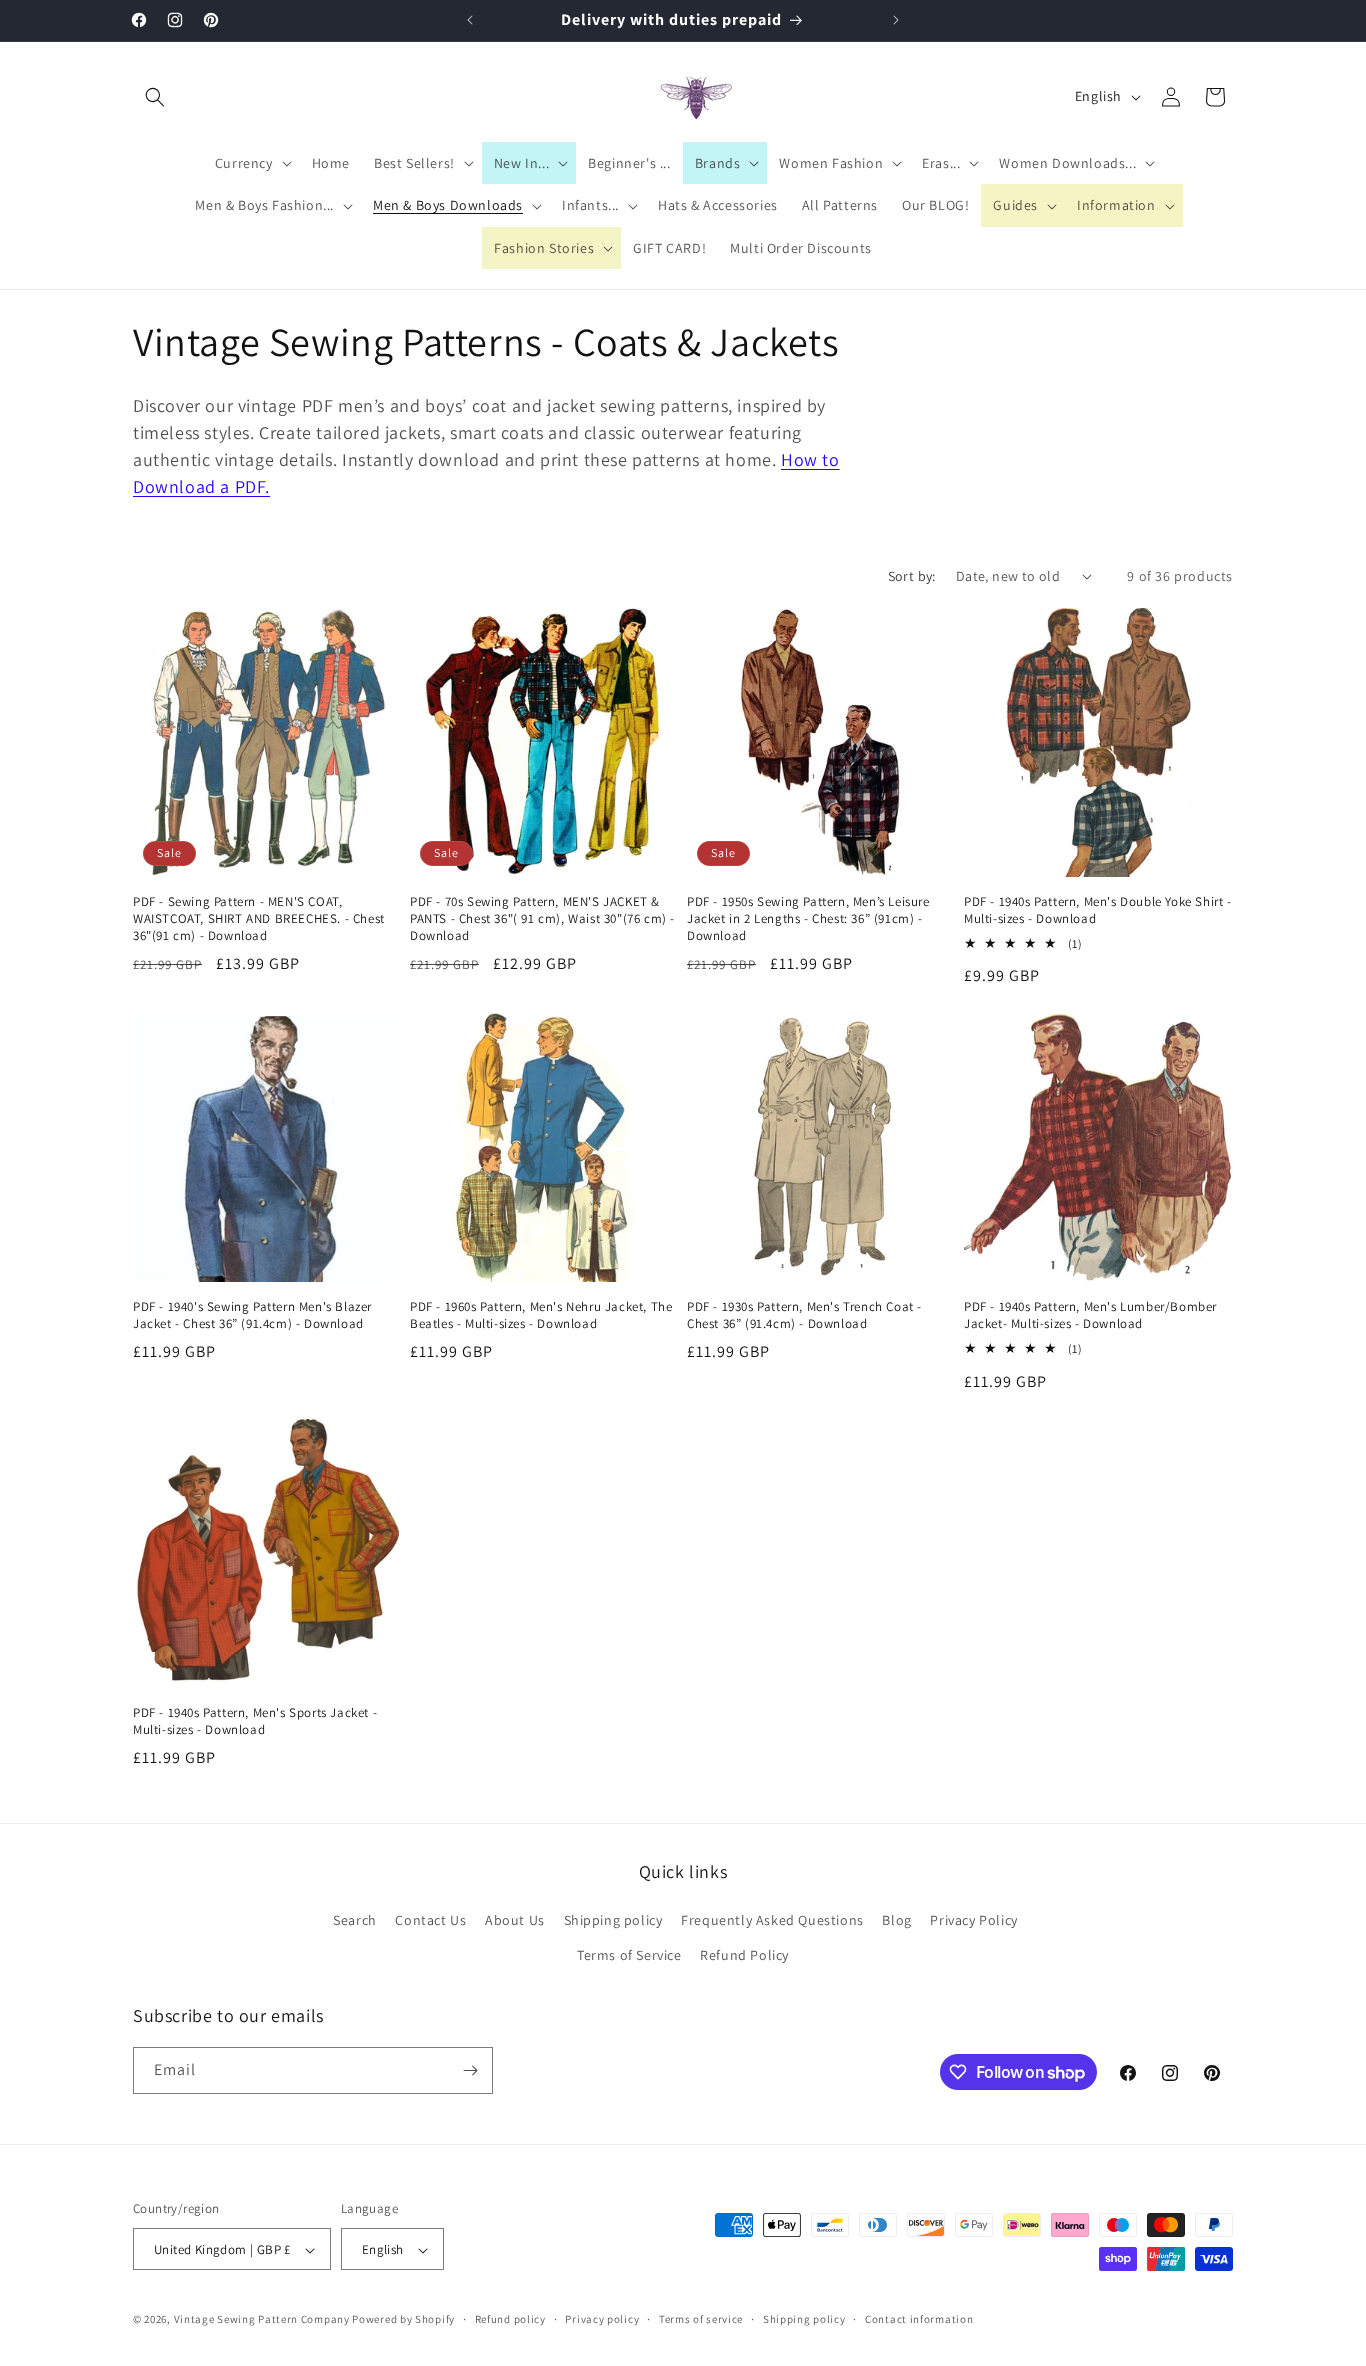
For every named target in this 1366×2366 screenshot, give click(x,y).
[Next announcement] (896, 20)
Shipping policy (613, 1920)
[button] (155, 97)
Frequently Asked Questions (772, 1920)
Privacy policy (602, 2319)
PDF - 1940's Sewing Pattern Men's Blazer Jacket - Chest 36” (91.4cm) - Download (252, 1315)
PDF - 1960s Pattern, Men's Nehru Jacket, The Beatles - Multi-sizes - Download (541, 1315)
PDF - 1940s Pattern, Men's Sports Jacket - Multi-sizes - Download (255, 1721)
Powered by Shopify (403, 2320)
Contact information (919, 2319)
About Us (515, 1920)
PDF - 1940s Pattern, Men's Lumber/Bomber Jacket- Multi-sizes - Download (1090, 1315)
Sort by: (912, 576)
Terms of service (701, 2319)
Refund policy (510, 2319)
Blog (896, 1920)
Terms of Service (629, 1956)
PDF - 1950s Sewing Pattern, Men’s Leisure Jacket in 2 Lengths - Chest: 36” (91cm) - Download (808, 919)
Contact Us (430, 1920)
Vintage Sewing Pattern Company (262, 2320)
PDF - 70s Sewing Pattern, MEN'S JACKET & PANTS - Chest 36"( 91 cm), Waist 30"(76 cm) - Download (542, 919)
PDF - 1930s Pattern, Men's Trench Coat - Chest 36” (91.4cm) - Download (804, 1315)
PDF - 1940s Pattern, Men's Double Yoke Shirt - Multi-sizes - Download (1098, 910)
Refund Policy (744, 1956)
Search (355, 1920)
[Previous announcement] (470, 20)
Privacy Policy (973, 1920)
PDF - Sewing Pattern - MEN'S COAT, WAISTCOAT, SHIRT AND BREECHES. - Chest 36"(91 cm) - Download (259, 919)
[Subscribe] (470, 2070)
